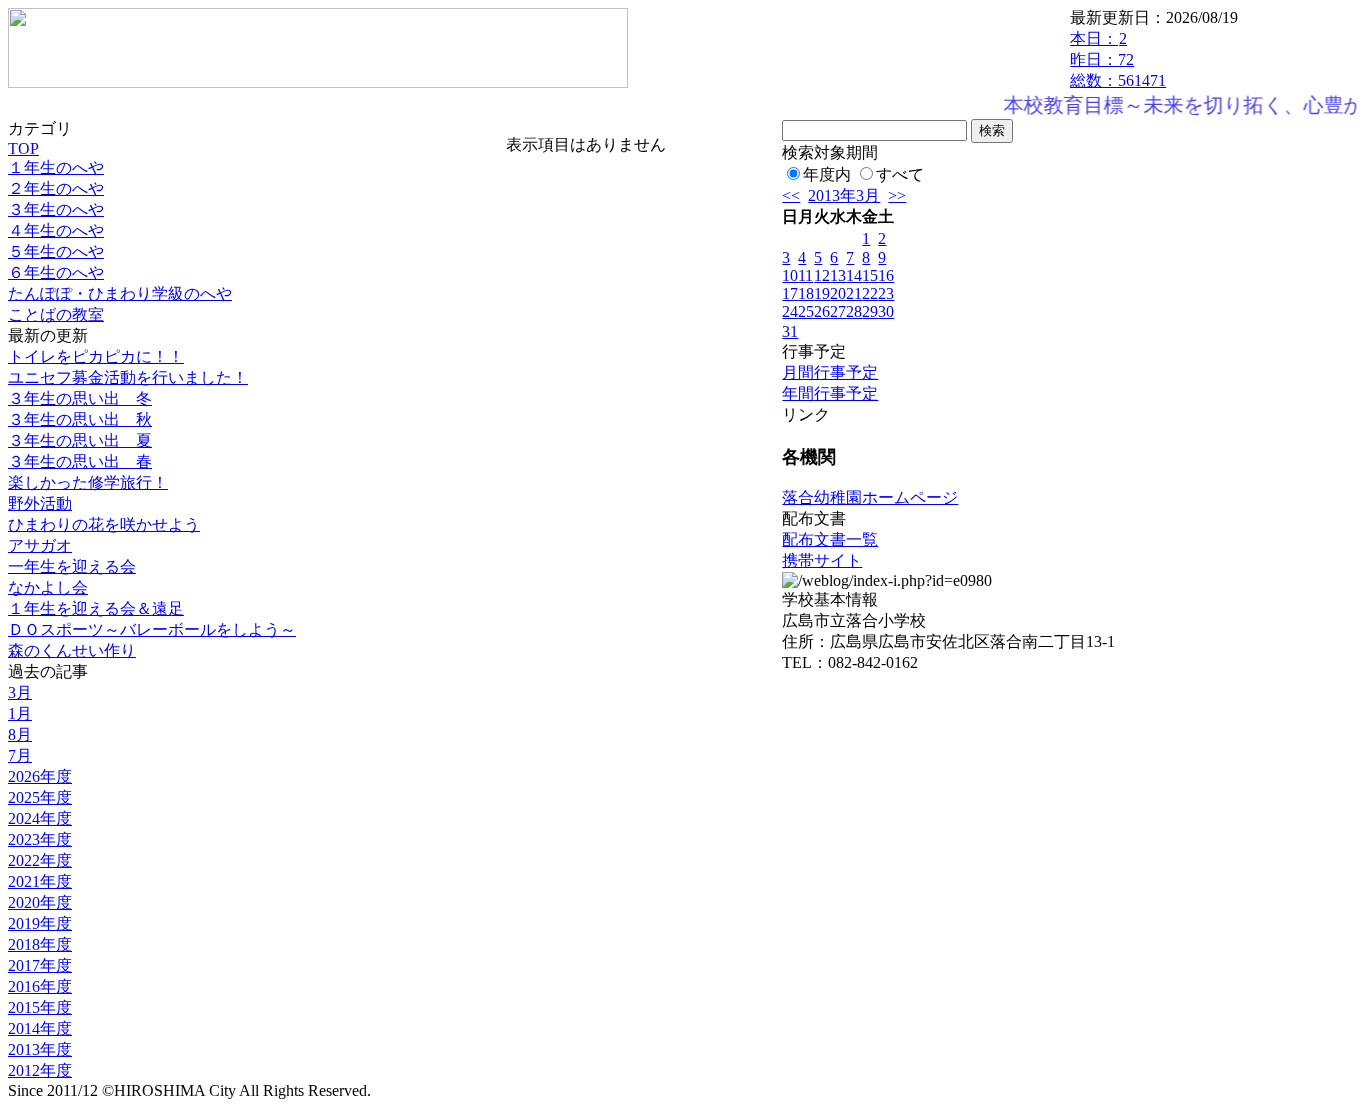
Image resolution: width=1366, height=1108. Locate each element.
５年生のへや (56, 251)
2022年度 (40, 860)
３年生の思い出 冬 (80, 398)
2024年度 (40, 818)
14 (854, 275)
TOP (23, 148)
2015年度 (40, 1007)
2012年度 (40, 1070)
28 (854, 311)
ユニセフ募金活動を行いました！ (128, 377)
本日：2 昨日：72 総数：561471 (1118, 59)
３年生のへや (56, 209)
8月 (20, 734)
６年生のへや (56, 272)
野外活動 (40, 503)
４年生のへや (56, 230)
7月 (20, 755)
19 (822, 293)
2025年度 (40, 797)
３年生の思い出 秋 (80, 419)
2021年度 (40, 881)
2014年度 (40, 1028)
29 (870, 311)
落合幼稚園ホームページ (870, 497)
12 (822, 275)
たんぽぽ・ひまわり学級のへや (120, 293)
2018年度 (40, 944)
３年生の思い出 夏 (80, 440)
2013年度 (40, 1049)
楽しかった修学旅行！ (88, 482)
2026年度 (40, 776)
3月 (20, 692)
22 (870, 293)
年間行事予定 (830, 393)
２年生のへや (56, 188)
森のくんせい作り (72, 650)
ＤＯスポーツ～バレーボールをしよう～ (152, 629)
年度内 (827, 174)
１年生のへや (56, 167)
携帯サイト (822, 560)
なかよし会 (48, 587)
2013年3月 (844, 195)
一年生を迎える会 (72, 566)
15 (870, 275)
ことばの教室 (56, 314)
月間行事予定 (830, 372)
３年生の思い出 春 (80, 461)
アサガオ (40, 545)
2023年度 (40, 839)
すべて (900, 174)
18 (806, 293)
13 (838, 275)
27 (838, 311)
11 (805, 275)
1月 (20, 713)
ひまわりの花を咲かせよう (104, 524)
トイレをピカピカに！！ (96, 356)
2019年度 (40, 923)
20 (838, 293)
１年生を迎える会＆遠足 (96, 608)
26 (822, 311)
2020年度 (40, 902)
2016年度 (40, 986)
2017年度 (40, 965)
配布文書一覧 (830, 539)
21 (854, 293)
